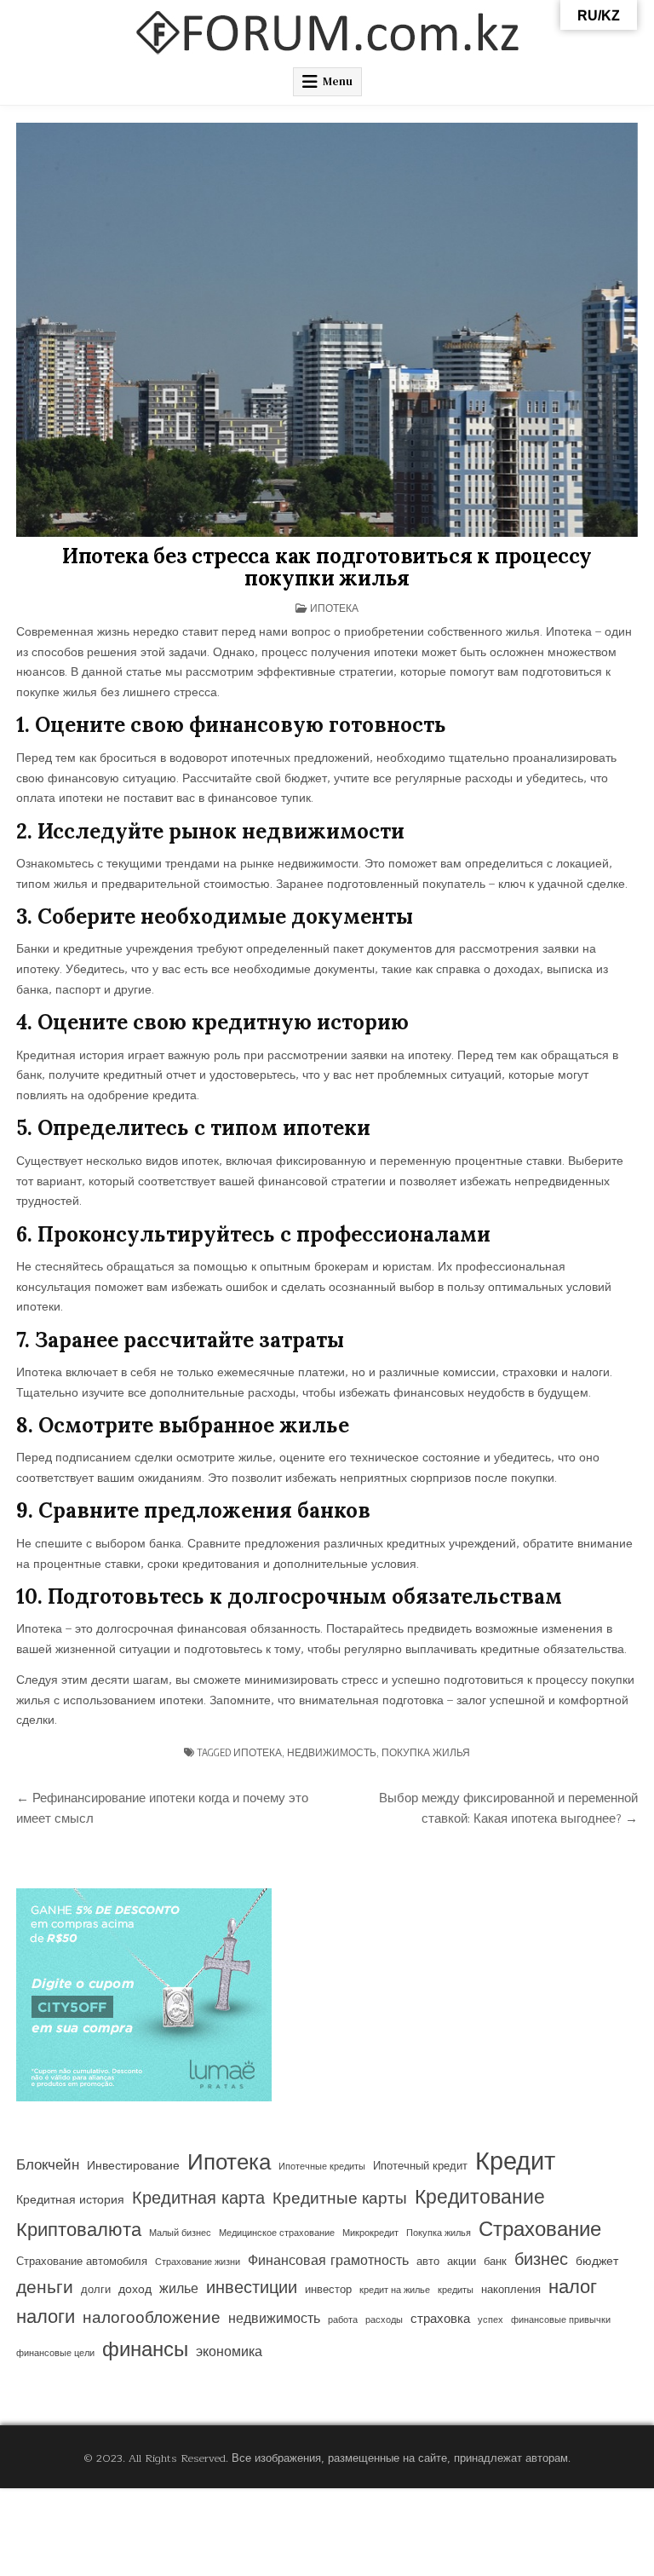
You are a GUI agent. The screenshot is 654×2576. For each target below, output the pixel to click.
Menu (338, 81)
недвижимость (332, 1752)
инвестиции (252, 2288)
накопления (511, 2290)
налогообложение (152, 2318)
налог (573, 2288)
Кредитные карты (340, 2199)
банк (495, 2262)
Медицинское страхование (277, 2233)
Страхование (540, 2230)
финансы (145, 2350)
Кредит (515, 2162)
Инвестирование (133, 2166)
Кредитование (480, 2198)
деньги (45, 2288)
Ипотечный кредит (420, 2166)
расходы (384, 2320)
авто (428, 2262)
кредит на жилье (395, 2290)
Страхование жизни (198, 2262)
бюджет (597, 2262)
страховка (440, 2319)
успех (490, 2320)
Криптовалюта (79, 2230)
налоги (46, 2317)
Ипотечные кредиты (322, 2167)
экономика (229, 2352)
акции (462, 2262)
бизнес (541, 2260)
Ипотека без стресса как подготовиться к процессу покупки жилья (327, 567)
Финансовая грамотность (328, 2261)
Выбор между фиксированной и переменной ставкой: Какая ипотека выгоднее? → (508, 1808)
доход (135, 2290)
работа (343, 2320)
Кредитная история (70, 2200)
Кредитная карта (198, 2199)
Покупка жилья (426, 1752)
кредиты (456, 2290)
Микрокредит (370, 2233)
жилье (179, 2289)
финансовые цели (55, 2353)
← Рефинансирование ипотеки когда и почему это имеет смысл (162, 1808)
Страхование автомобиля (82, 2262)
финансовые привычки (561, 2320)
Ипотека (334, 608)
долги (96, 2290)
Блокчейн (48, 2165)
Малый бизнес (180, 2233)
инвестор (328, 2290)
